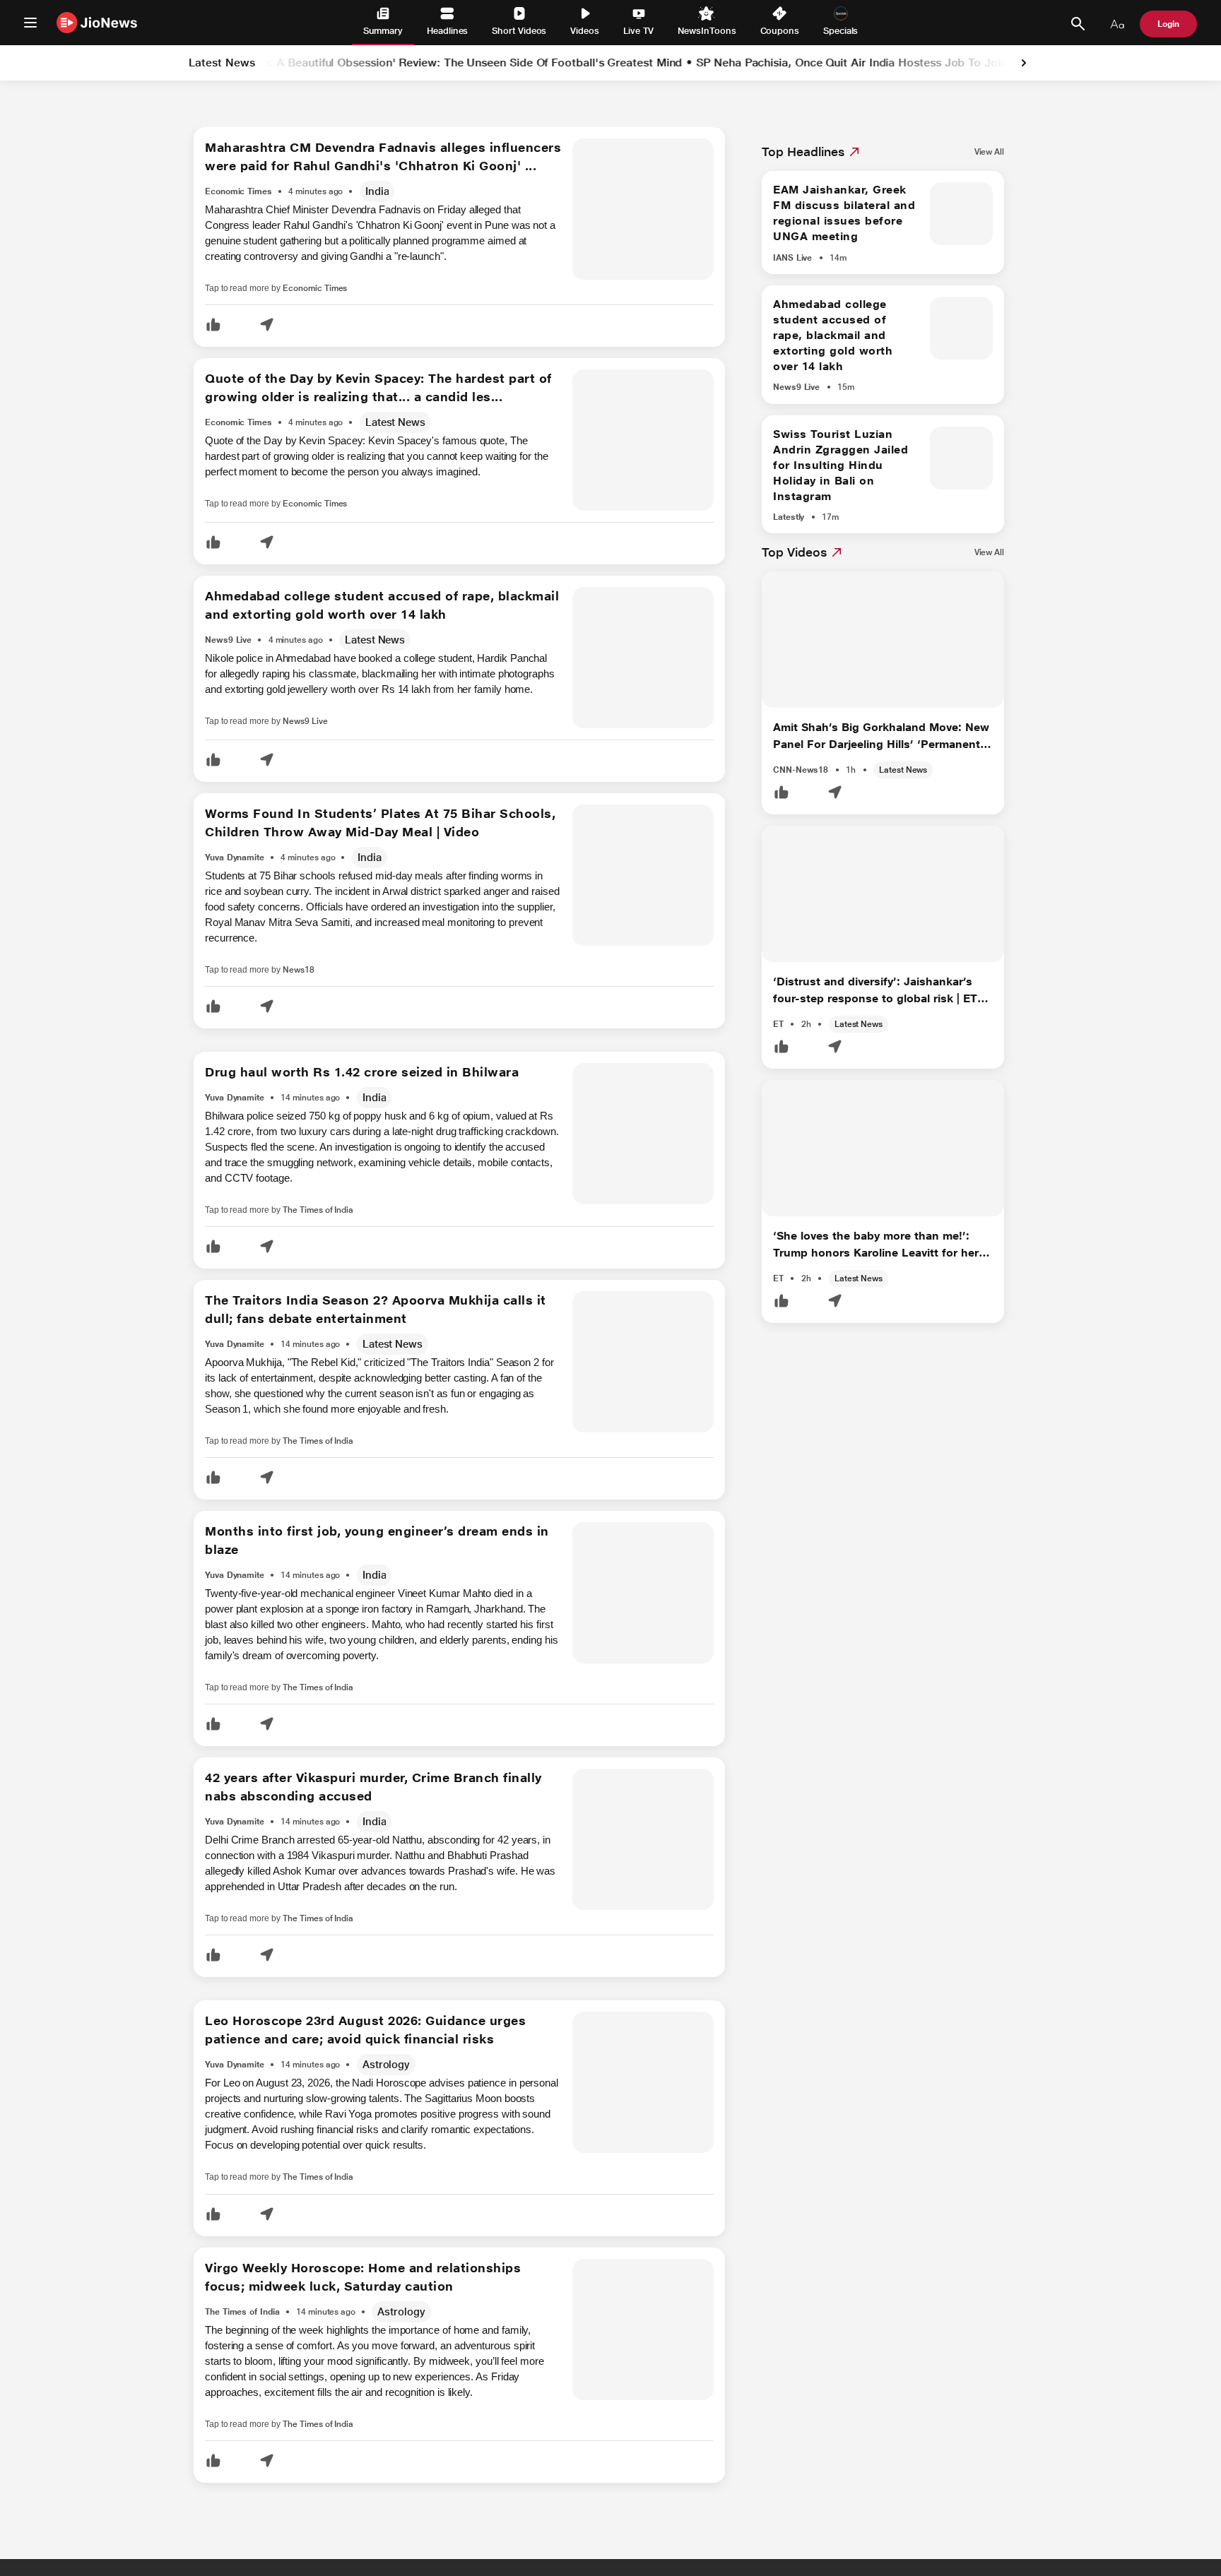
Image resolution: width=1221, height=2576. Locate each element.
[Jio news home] (97, 22)
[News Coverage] (408, 192)
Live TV (638, 31)
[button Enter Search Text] (1078, 24)
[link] (1024, 63)
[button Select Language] (1117, 24)
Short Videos (519, 31)
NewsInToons (707, 31)
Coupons (780, 31)
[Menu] (30, 23)
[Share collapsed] (266, 326)
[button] (213, 326)
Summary (383, 31)
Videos (585, 31)
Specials (840, 31)
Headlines (447, 31)
